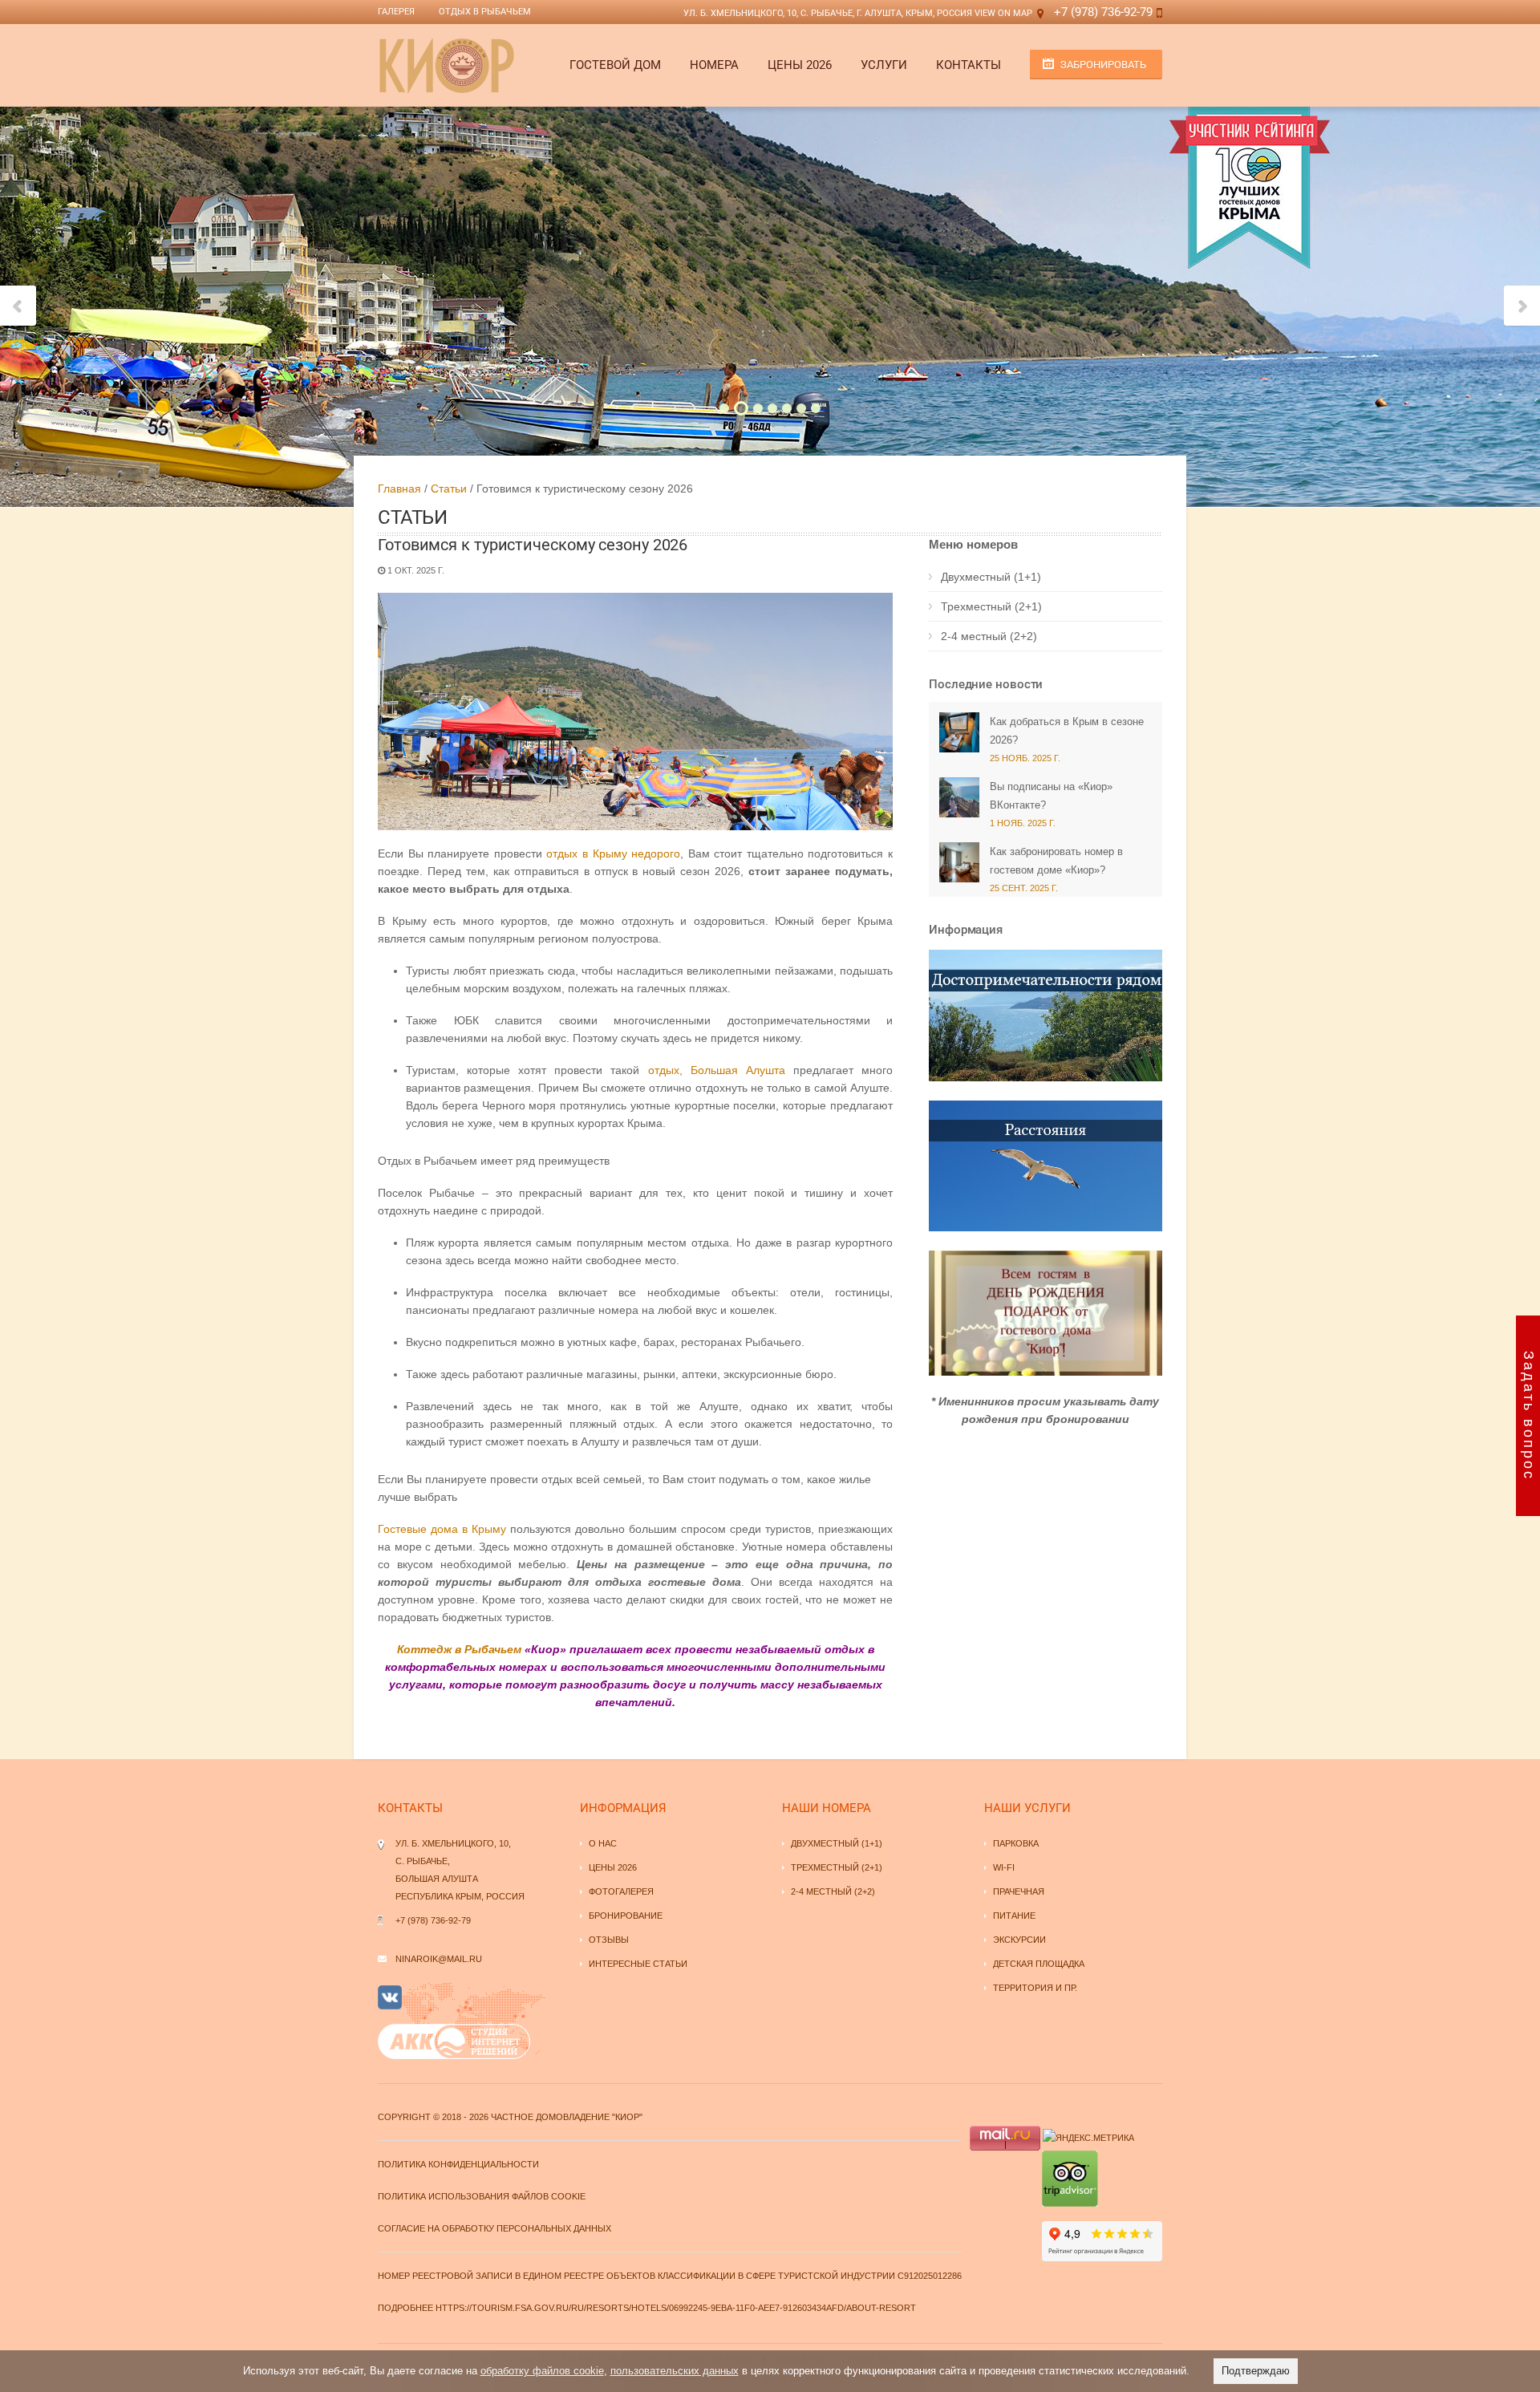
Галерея (396, 12)
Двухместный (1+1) (991, 577)
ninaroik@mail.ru (439, 1959)
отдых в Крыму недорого (613, 853)
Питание (1014, 1916)
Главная (399, 489)
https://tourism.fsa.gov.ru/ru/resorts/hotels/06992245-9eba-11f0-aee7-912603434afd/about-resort (676, 2308)
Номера (714, 65)
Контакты (969, 65)
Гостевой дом (615, 65)
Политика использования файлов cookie (482, 2196)
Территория (1023, 1988)
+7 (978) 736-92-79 (1103, 12)
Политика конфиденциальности (458, 2164)
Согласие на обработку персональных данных (494, 2228)
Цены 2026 (800, 65)
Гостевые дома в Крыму (442, 1529)
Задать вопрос (1529, 1416)
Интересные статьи (638, 1964)
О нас (603, 1843)
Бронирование (626, 1916)
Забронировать (1103, 65)
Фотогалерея (621, 1891)
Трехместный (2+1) (991, 606)
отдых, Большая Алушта (717, 1070)
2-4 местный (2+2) (989, 636)
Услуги (884, 65)
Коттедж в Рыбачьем (459, 1649)
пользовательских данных (675, 2371)
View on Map (1003, 13)
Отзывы (609, 1940)
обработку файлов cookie (542, 2371)
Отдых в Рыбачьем (485, 12)
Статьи (449, 489)
